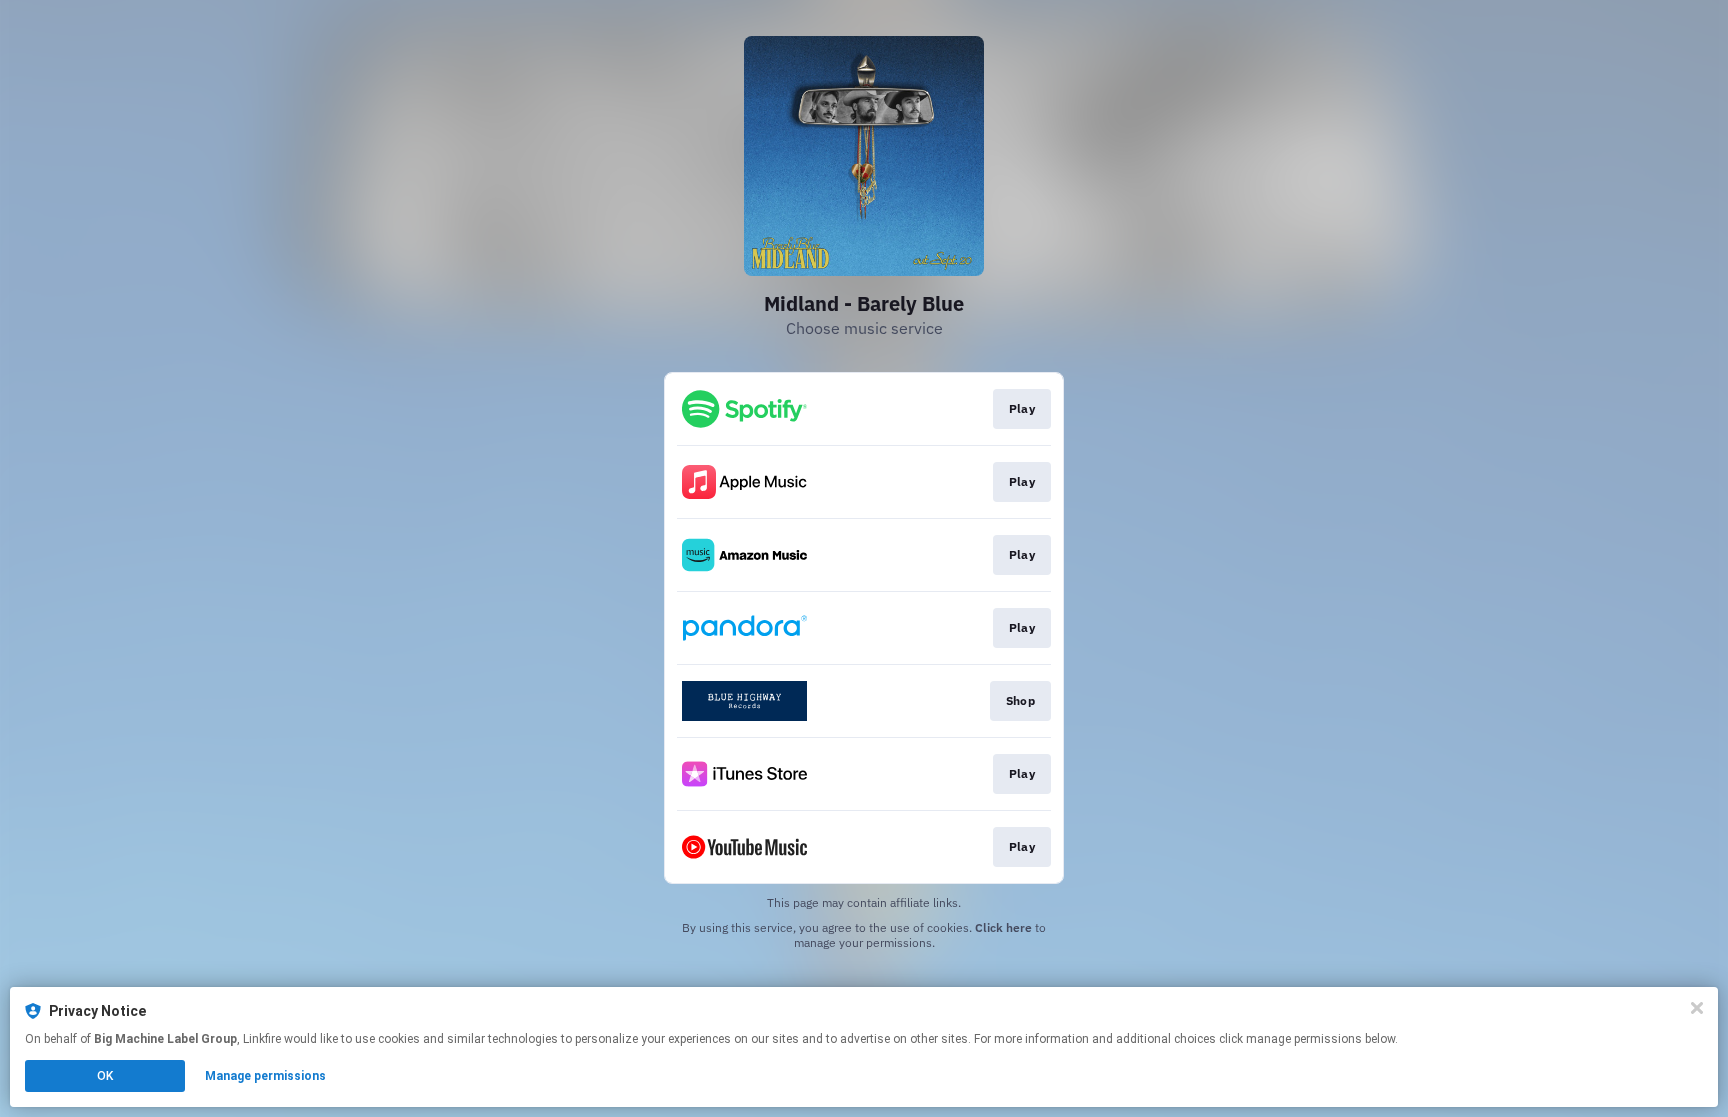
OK (105, 1076)
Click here (1003, 927)
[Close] (1697, 1008)
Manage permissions (265, 1076)
